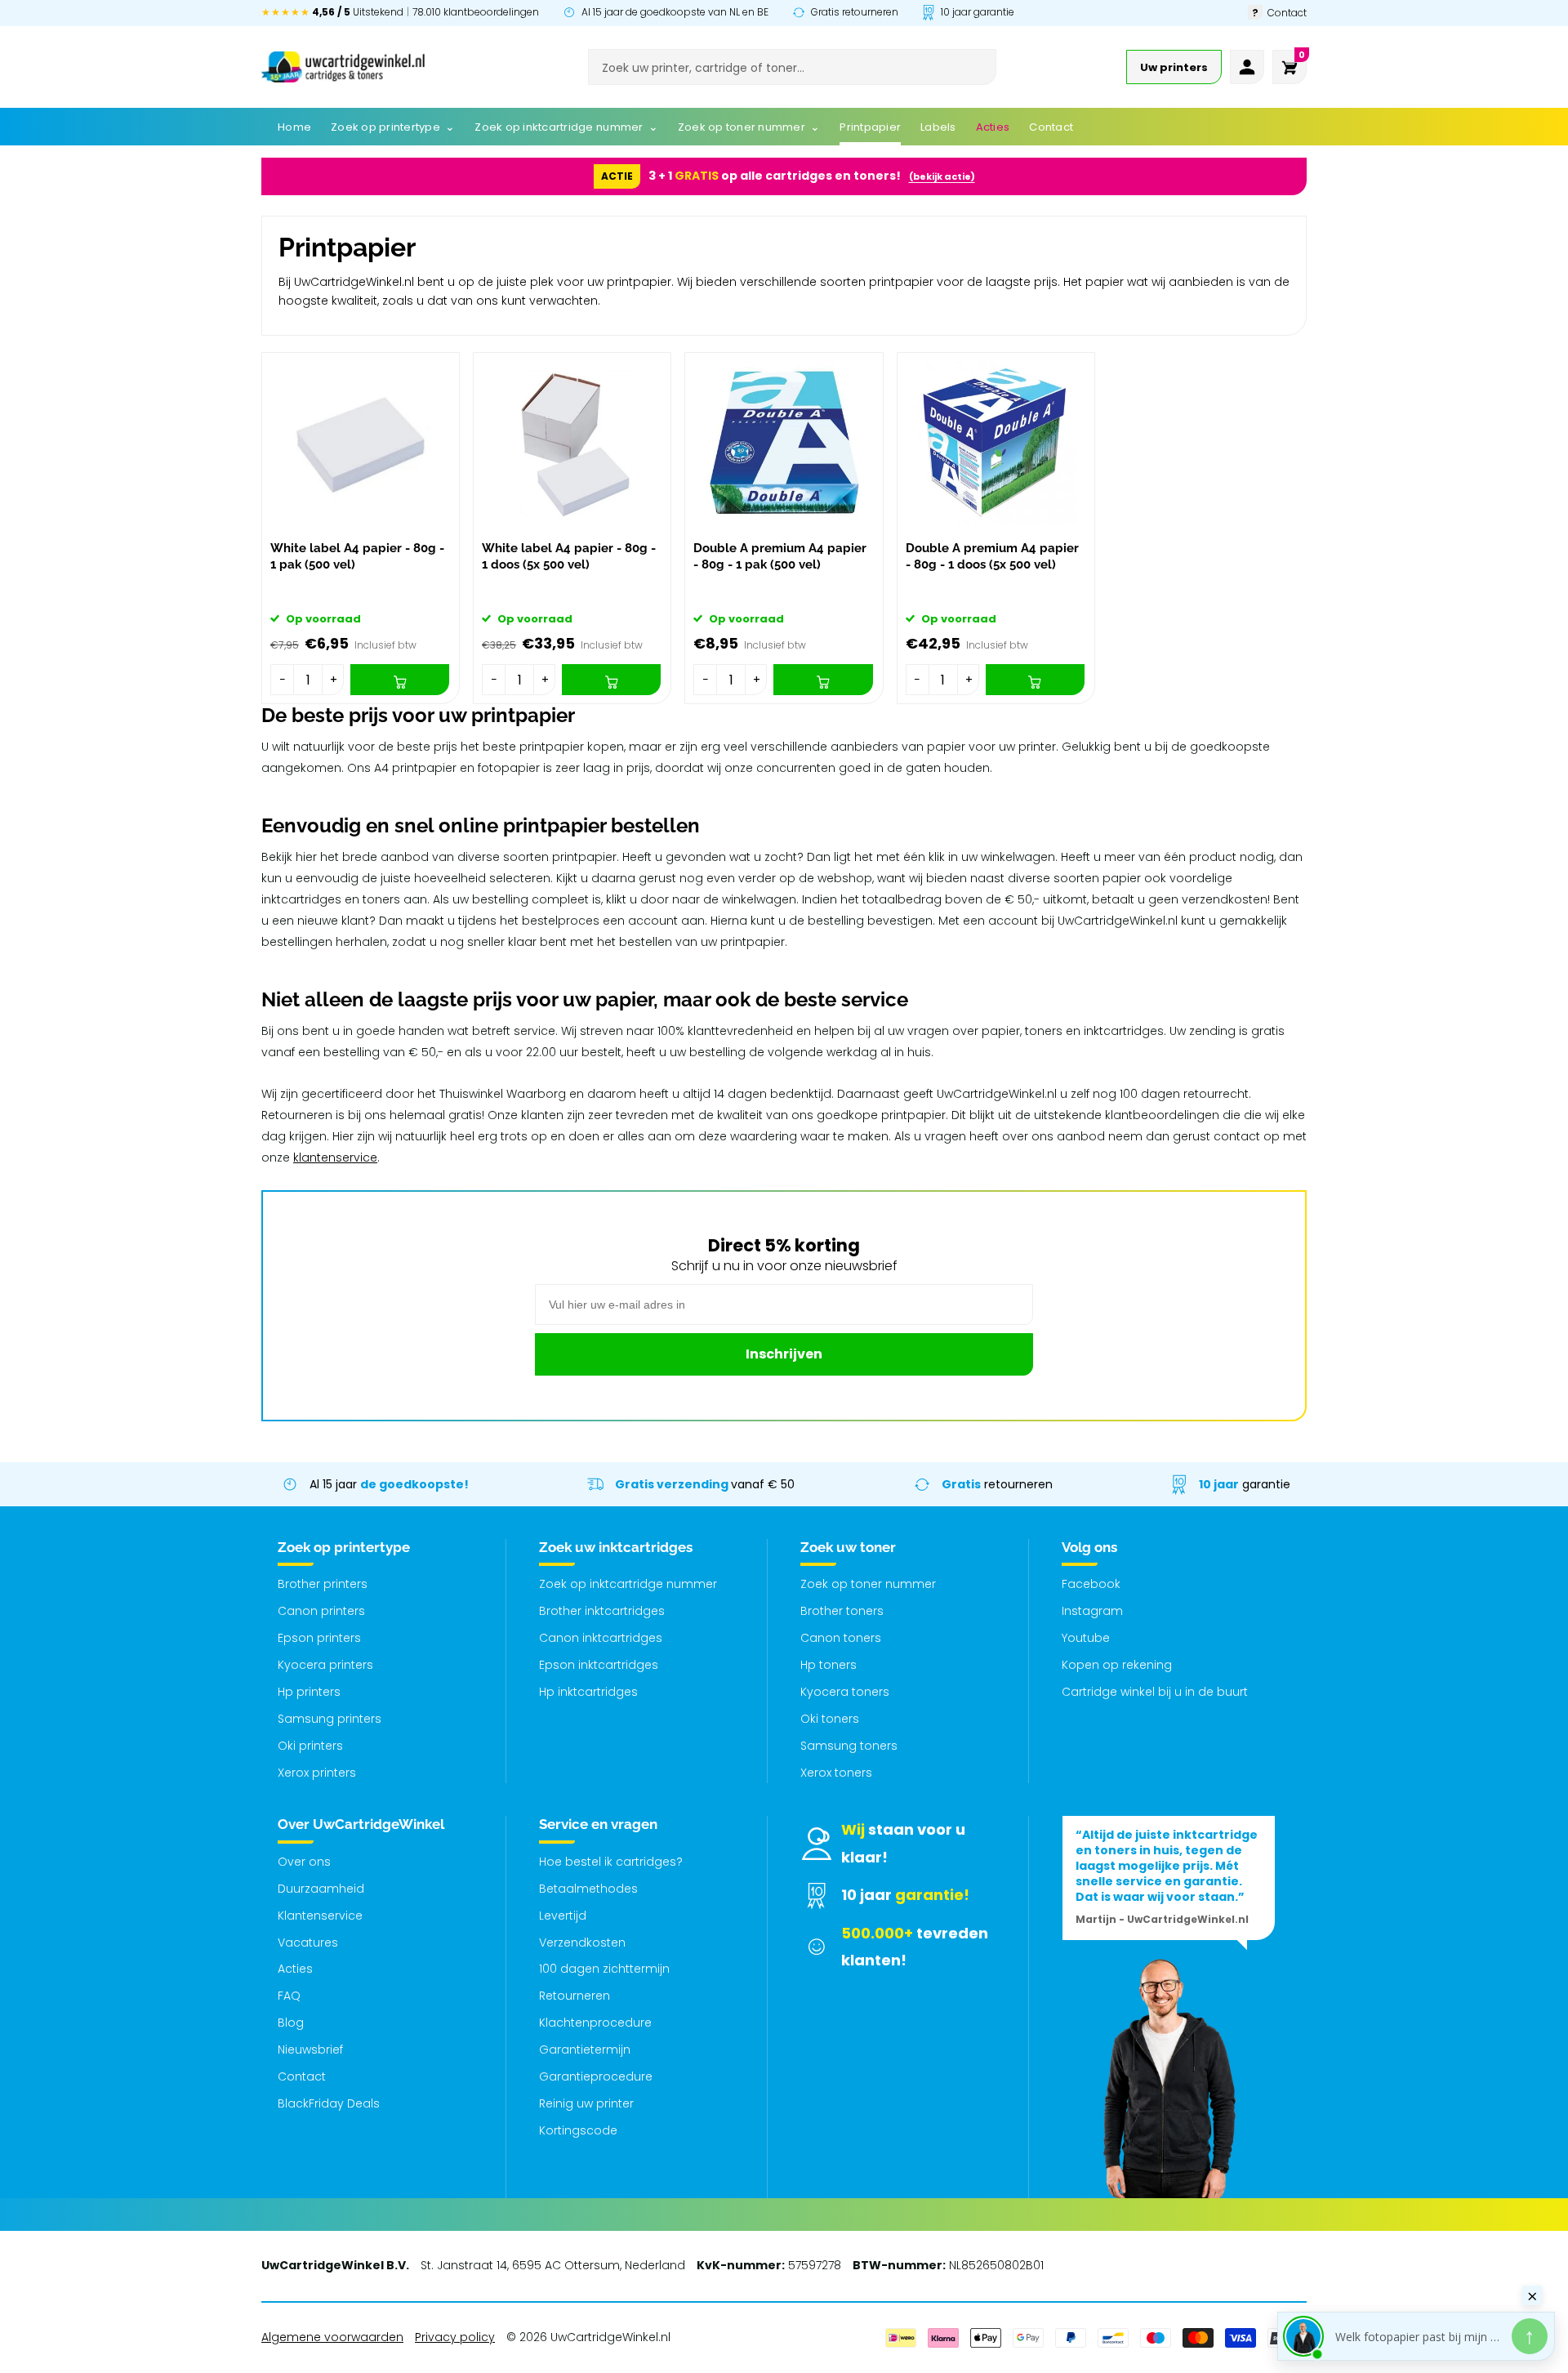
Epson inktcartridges (599, 1665)
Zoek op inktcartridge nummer (628, 1584)
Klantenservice (320, 1916)
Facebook (1091, 1584)
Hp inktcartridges (588, 1692)
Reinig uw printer (586, 2103)
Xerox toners (836, 1773)
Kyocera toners (845, 1692)
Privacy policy (455, 2337)
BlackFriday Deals (329, 2103)
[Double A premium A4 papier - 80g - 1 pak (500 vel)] (784, 442)
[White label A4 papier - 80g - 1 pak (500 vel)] (361, 442)
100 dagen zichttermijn (604, 1969)
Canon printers (321, 1611)
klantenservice (335, 1158)
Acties (295, 1969)
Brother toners (842, 1611)
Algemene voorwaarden (332, 2337)
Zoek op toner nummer (868, 1584)
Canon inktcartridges (601, 1638)
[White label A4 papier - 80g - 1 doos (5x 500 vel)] (572, 442)
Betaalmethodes (588, 1889)
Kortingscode (578, 2130)
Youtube (1086, 1638)
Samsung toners (849, 1746)
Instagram (1092, 1611)
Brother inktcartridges (602, 1611)
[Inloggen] (1247, 67)
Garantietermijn (585, 2050)
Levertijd (563, 1916)
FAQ (289, 1996)
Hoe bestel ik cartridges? (611, 1862)
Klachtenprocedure (595, 2023)
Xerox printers (317, 1773)
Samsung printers (330, 1719)
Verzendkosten (582, 1943)
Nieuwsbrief (310, 2050)
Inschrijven (784, 1354)
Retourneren (575, 1996)
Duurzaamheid (321, 1889)
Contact (302, 2076)
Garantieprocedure (596, 2076)
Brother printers (323, 1584)
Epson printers (319, 1638)
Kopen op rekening (1117, 1665)
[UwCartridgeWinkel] (343, 67)
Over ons (304, 1862)
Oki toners (830, 1719)
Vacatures (308, 1943)
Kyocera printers (325, 1665)
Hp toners (829, 1665)
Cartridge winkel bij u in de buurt (1155, 1692)
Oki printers (310, 1746)
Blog (291, 2023)
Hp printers (309, 1692)
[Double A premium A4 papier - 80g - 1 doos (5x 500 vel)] (996, 442)
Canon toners (841, 1638)
